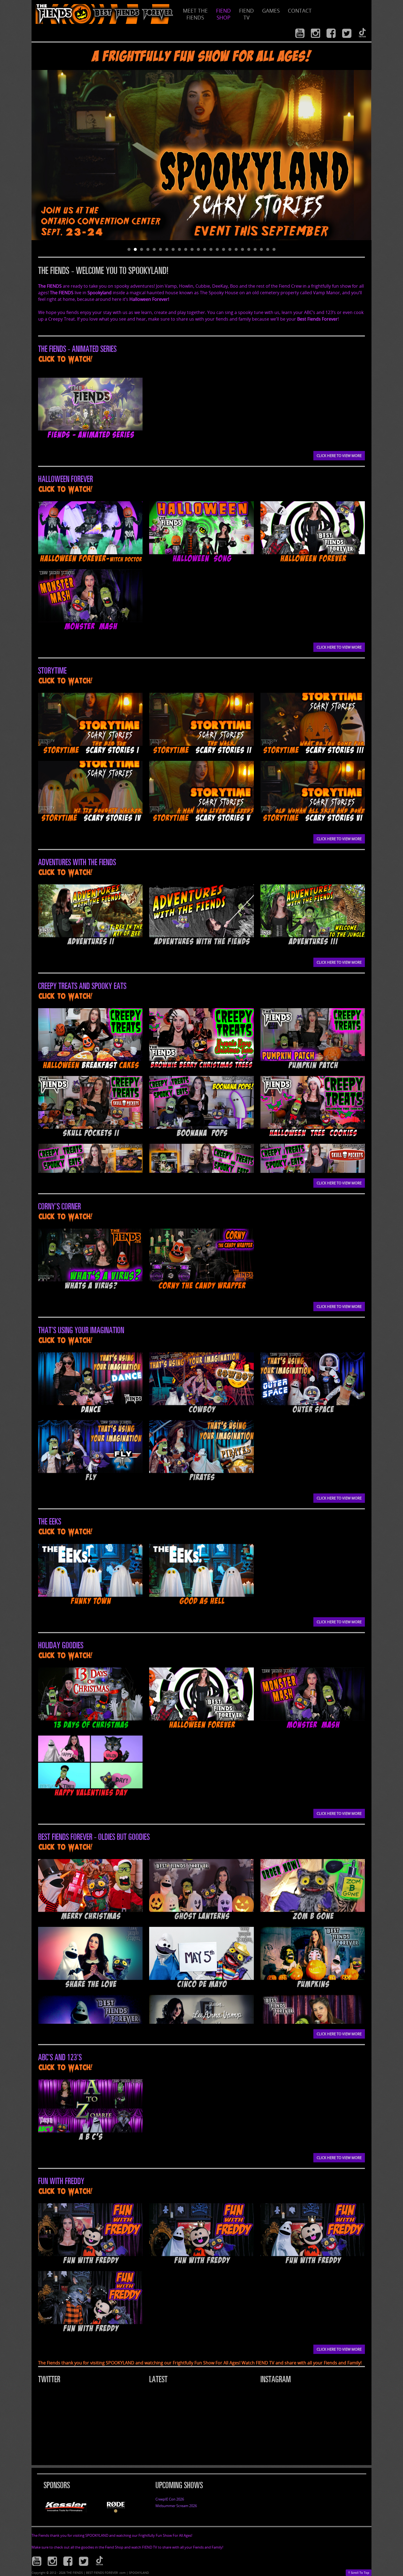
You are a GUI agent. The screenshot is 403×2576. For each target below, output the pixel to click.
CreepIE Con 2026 (170, 2499)
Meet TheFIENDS (195, 14)
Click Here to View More (339, 456)
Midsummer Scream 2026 (176, 2506)
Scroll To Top (359, 2572)
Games (271, 11)
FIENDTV (246, 14)
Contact (300, 11)
